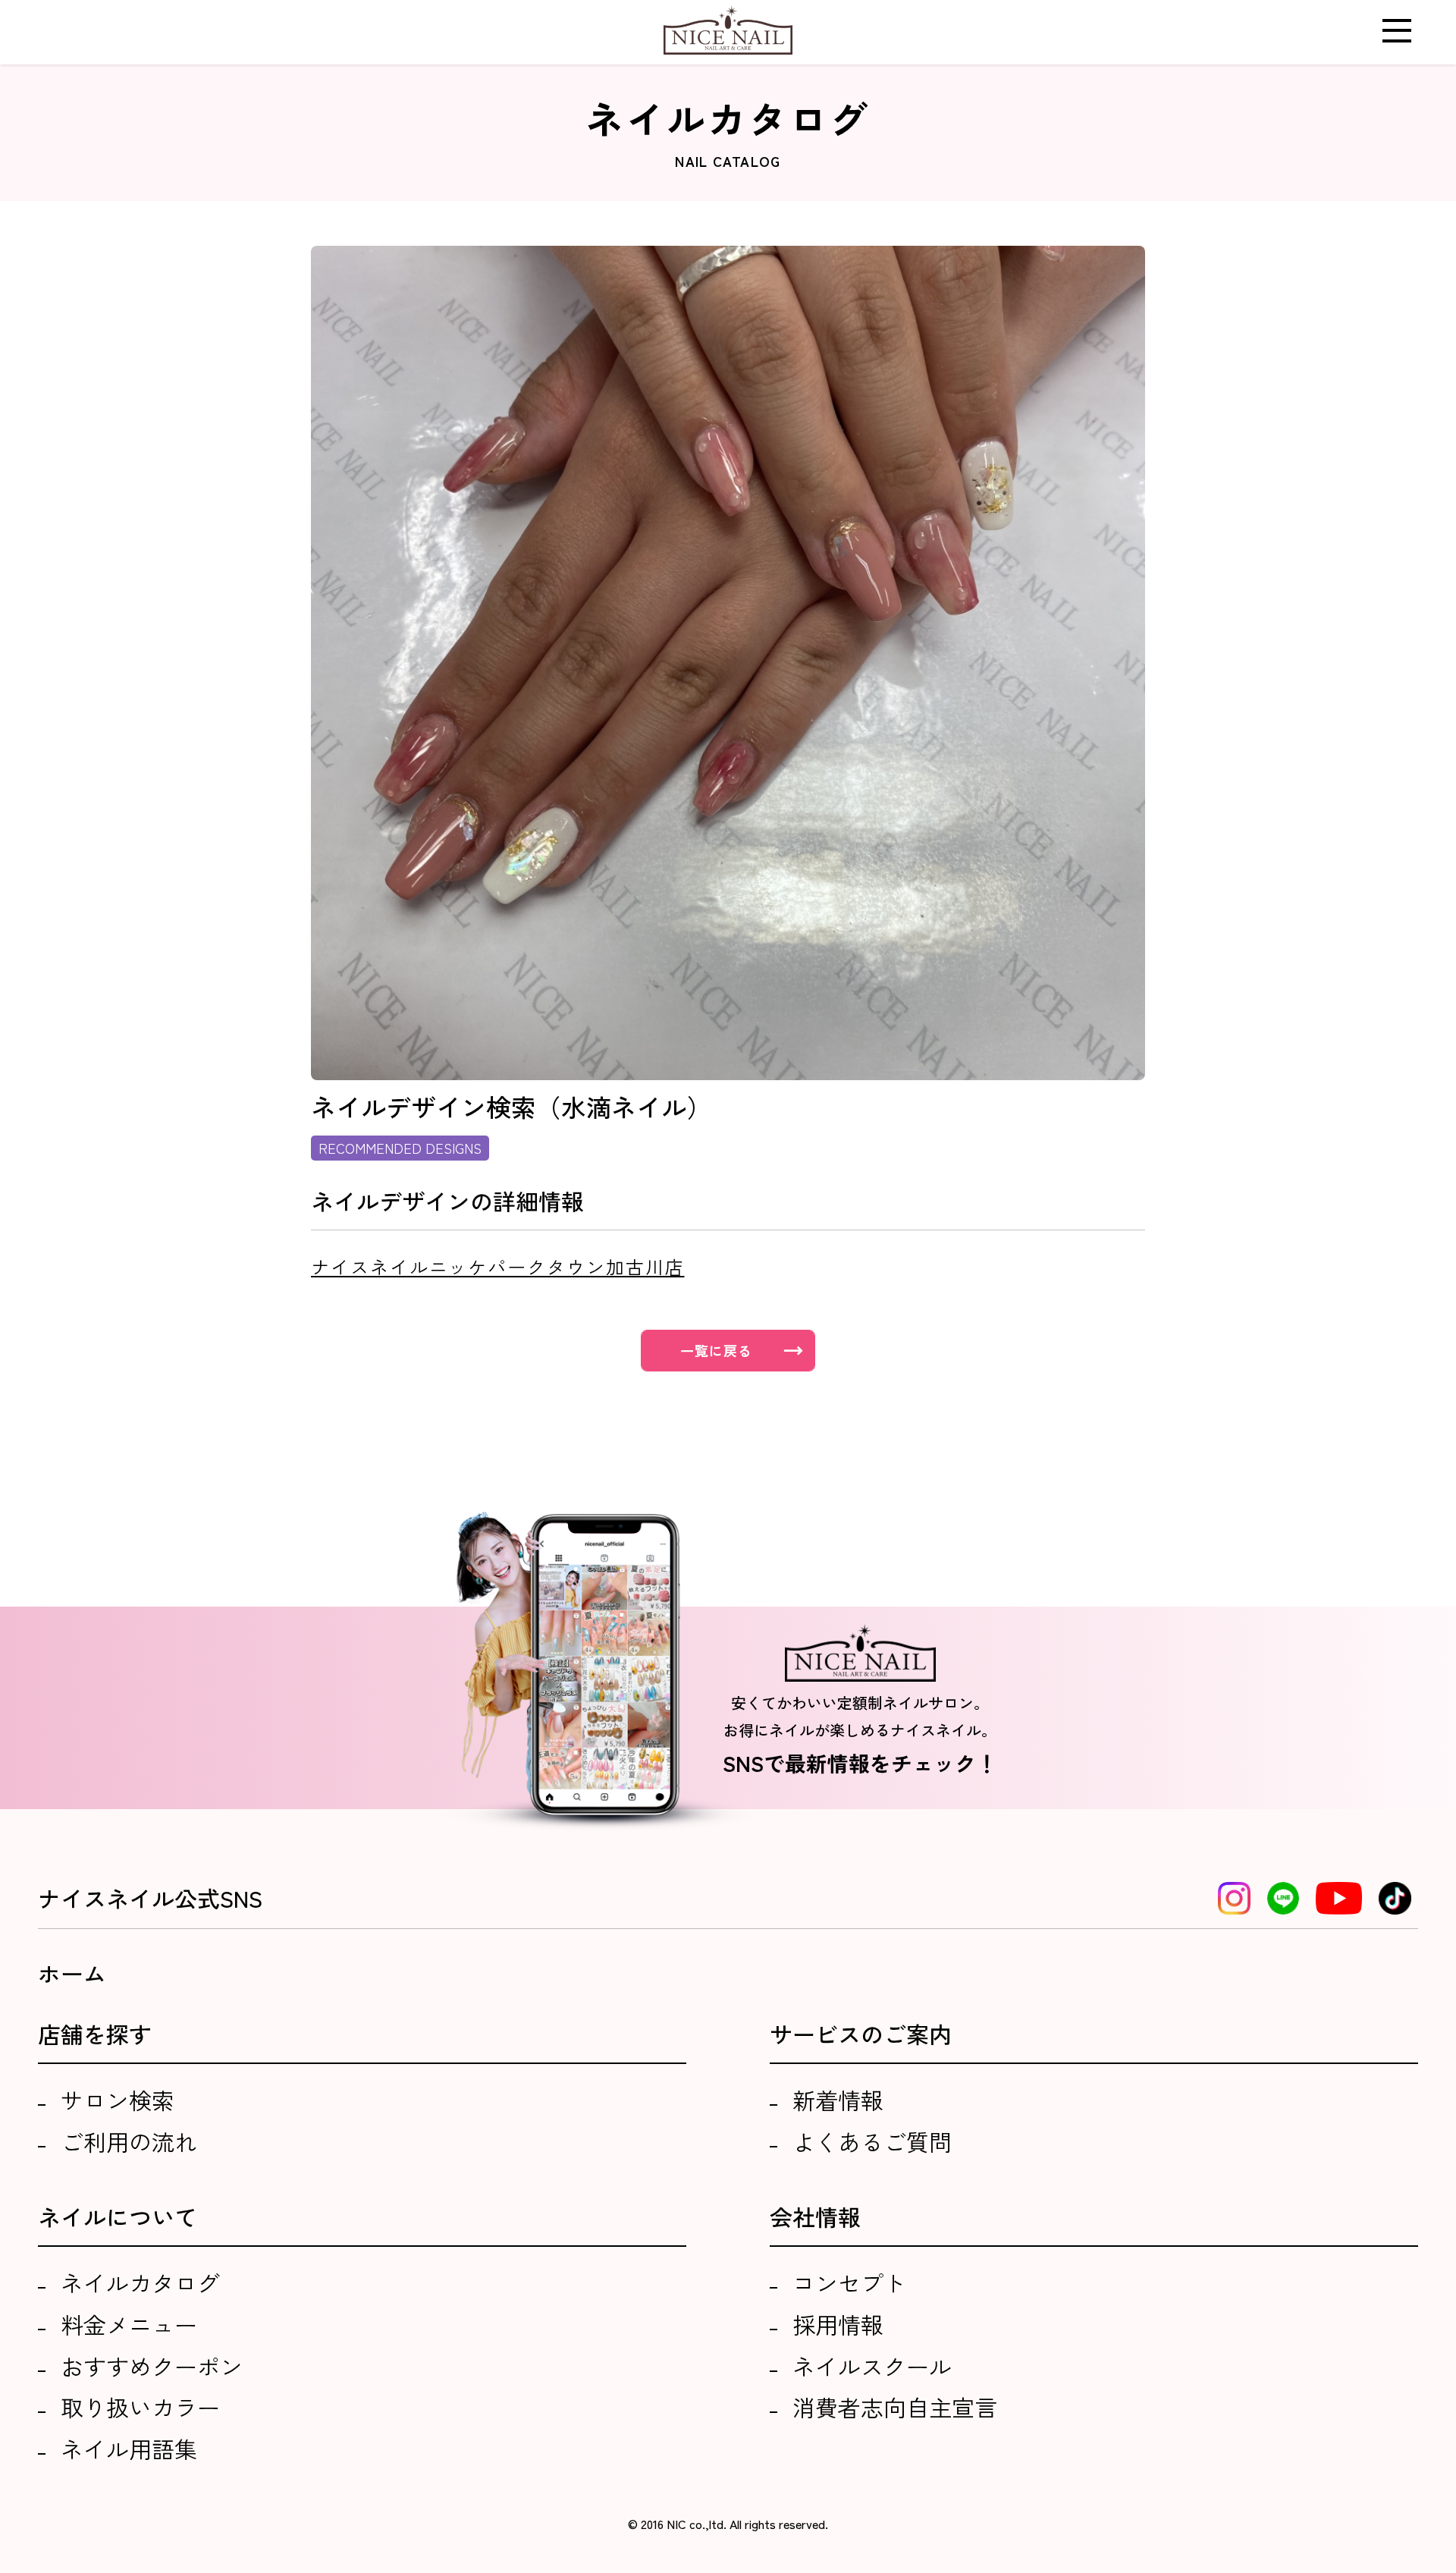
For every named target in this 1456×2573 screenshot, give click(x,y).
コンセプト (849, 2282)
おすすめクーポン (152, 2366)
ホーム (72, 1973)
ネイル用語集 (129, 2449)
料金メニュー (129, 2324)
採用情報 (838, 2324)
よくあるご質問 (872, 2141)
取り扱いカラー (140, 2407)
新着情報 (838, 2100)
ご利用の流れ (129, 2141)
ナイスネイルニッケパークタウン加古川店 (497, 1266)
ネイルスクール (872, 2366)
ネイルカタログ (140, 2282)
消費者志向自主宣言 (895, 2407)
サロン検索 (118, 2100)
